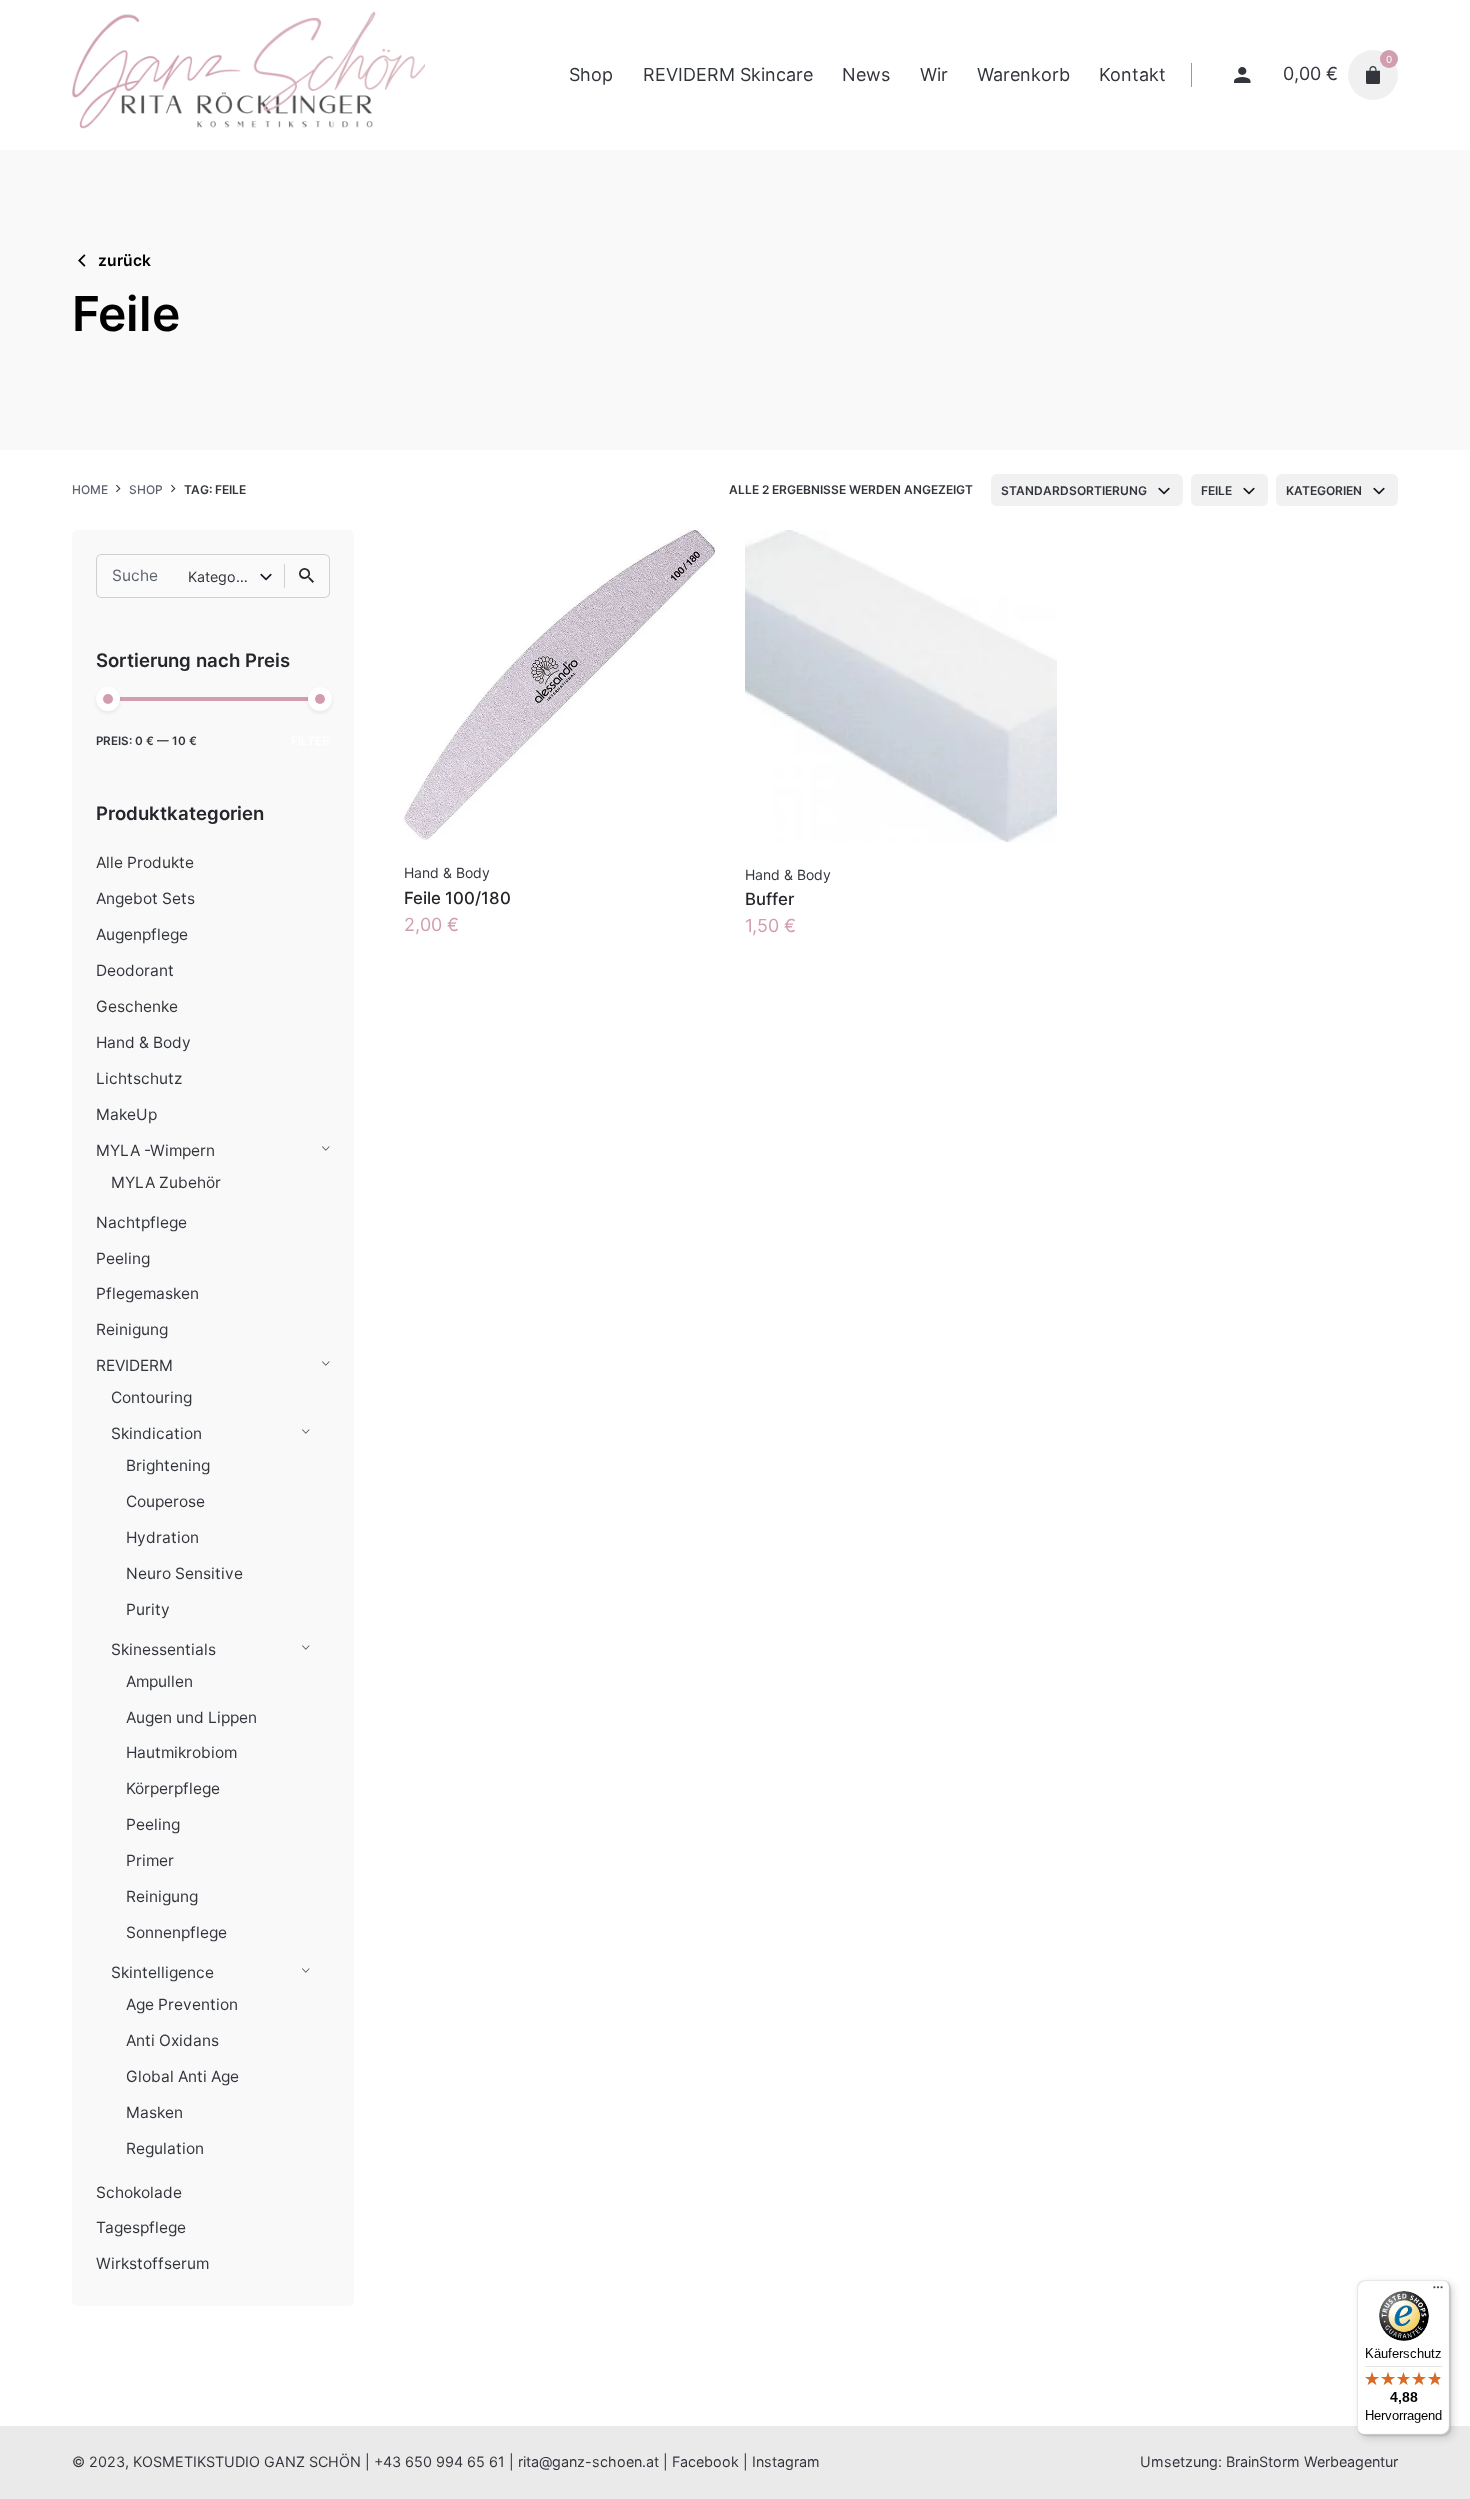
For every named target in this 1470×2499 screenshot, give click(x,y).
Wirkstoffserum (152, 2263)
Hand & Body (143, 1042)
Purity (148, 1609)
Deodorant (135, 970)
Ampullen (159, 1681)
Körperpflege (173, 1788)
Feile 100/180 (457, 898)
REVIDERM (134, 1365)
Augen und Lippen (191, 1717)
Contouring (151, 1397)
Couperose (165, 1501)
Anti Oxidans (172, 2040)
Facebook (705, 2461)
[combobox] (1087, 490)
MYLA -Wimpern (155, 1150)
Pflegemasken (147, 1293)
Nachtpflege (141, 1222)
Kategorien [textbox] (1324, 490)
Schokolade (139, 2192)
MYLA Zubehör (166, 1182)
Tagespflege (141, 2227)
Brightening (168, 1465)
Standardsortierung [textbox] (1074, 490)
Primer (150, 1860)
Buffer (769, 899)
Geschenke (137, 1006)
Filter (310, 741)
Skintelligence (162, 1972)
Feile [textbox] (1216, 490)
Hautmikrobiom (181, 1752)
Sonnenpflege (176, 1932)
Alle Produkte (145, 862)
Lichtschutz (139, 1078)
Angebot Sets (145, 898)
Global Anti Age (182, 2076)
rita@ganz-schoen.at (588, 2461)
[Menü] (1438, 2292)
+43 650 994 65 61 (439, 2461)
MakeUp (126, 1114)
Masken (154, 2112)
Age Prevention (182, 2004)
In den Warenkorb (479, 944)
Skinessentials (163, 1649)
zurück (124, 260)
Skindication (156, 1433)
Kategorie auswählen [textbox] (223, 576)
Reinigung (132, 1329)
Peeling (123, 1258)
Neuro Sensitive (184, 1573)
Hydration (162, 1537)
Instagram (786, 2461)
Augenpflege (142, 934)
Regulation (165, 2148)
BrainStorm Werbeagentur (1312, 2461)
